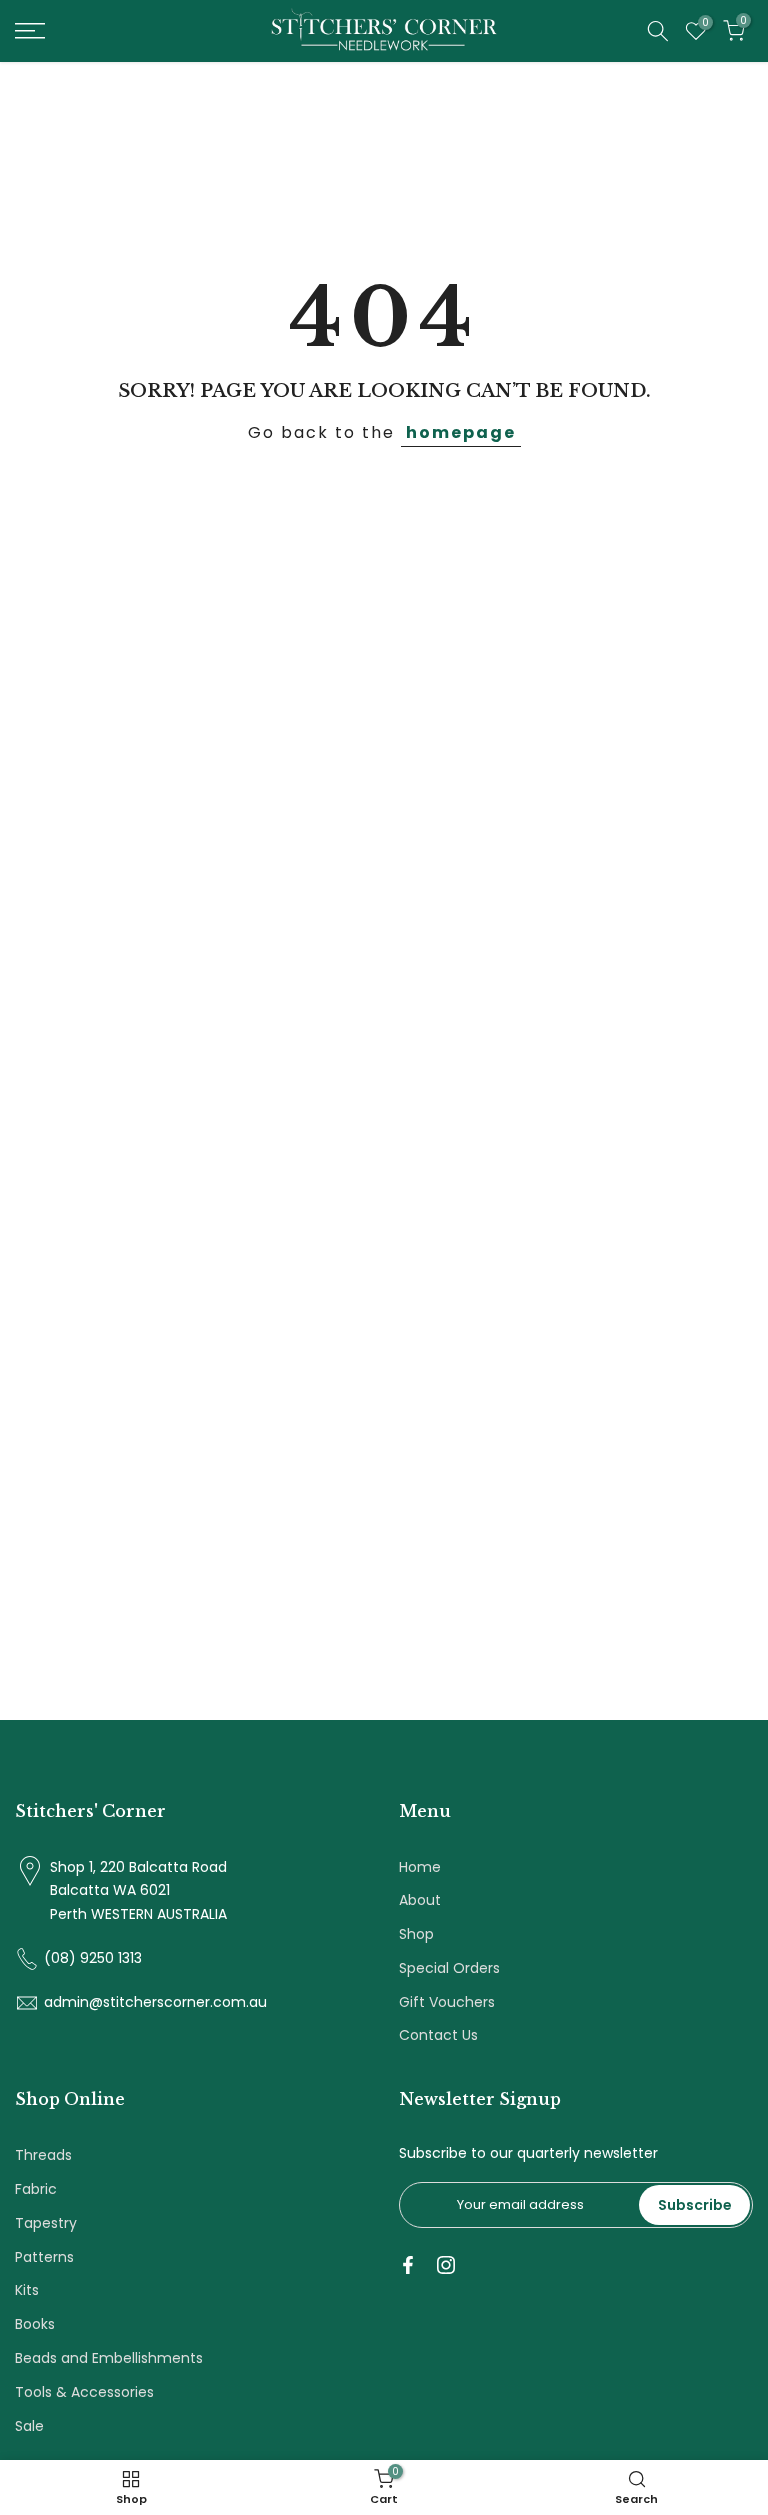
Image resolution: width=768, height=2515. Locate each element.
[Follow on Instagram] (446, 2265)
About (420, 1900)
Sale (29, 2426)
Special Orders (449, 1968)
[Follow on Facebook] (408, 2265)
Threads (43, 2155)
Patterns (44, 2257)
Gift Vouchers (447, 2002)
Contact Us (438, 2035)
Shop (416, 1934)
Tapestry (46, 2223)
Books (35, 2324)
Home (420, 1867)
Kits (27, 2290)
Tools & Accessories (84, 2392)
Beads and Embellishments (109, 2358)
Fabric (36, 2189)
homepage (461, 432)
